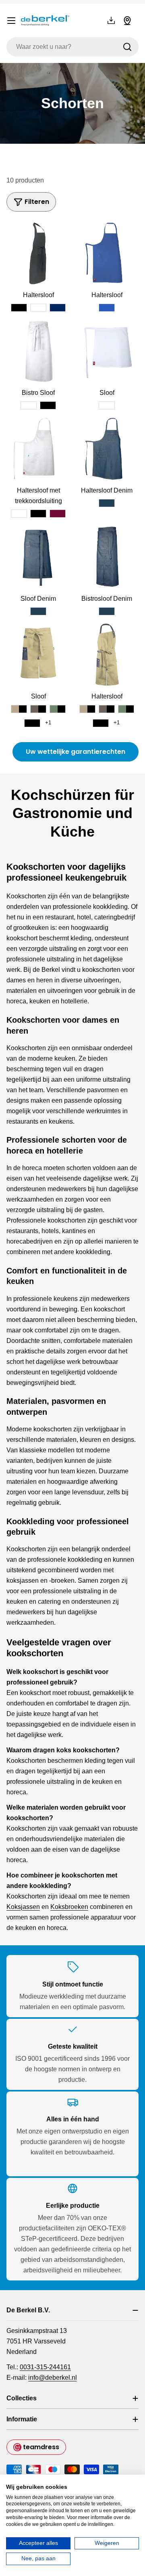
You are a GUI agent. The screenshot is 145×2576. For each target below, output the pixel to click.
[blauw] (107, 308)
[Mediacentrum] (111, 21)
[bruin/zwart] (38, 709)
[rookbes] (58, 514)
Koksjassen (23, 1907)
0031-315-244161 (45, 2367)
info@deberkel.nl (53, 2378)
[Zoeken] (127, 47)
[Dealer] (127, 21)
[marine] (58, 308)
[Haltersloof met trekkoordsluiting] (38, 449)
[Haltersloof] (38, 253)
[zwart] (19, 308)
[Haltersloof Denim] (107, 449)
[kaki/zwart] (19, 709)
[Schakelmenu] (11, 21)
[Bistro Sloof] (38, 351)
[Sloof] (107, 351)
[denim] (107, 503)
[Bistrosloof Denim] (107, 557)
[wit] (38, 308)
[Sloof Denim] (38, 557)
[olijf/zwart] (58, 709)
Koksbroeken (69, 1907)
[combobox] (72, 47)
